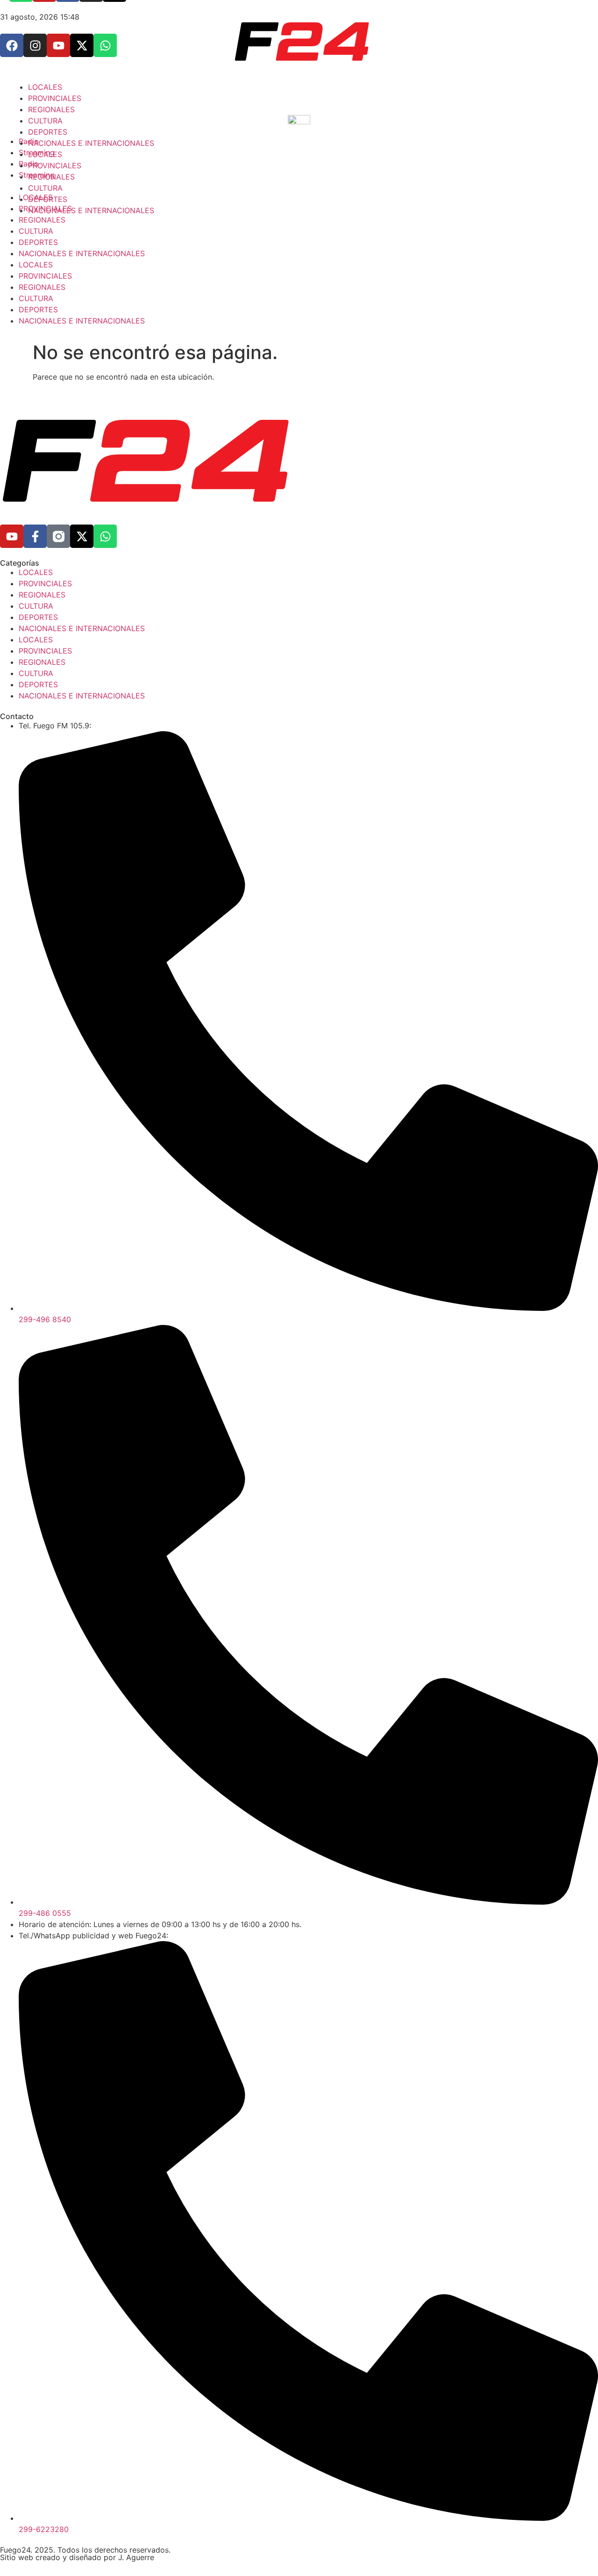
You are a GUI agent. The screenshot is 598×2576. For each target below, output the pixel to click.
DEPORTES (38, 242)
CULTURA (36, 298)
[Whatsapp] (105, 536)
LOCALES (36, 265)
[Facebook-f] (35, 536)
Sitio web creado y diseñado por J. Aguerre (77, 2557)
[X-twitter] (82, 536)
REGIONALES (42, 287)
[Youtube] (12, 536)
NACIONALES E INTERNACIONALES (82, 253)
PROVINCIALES (45, 276)
